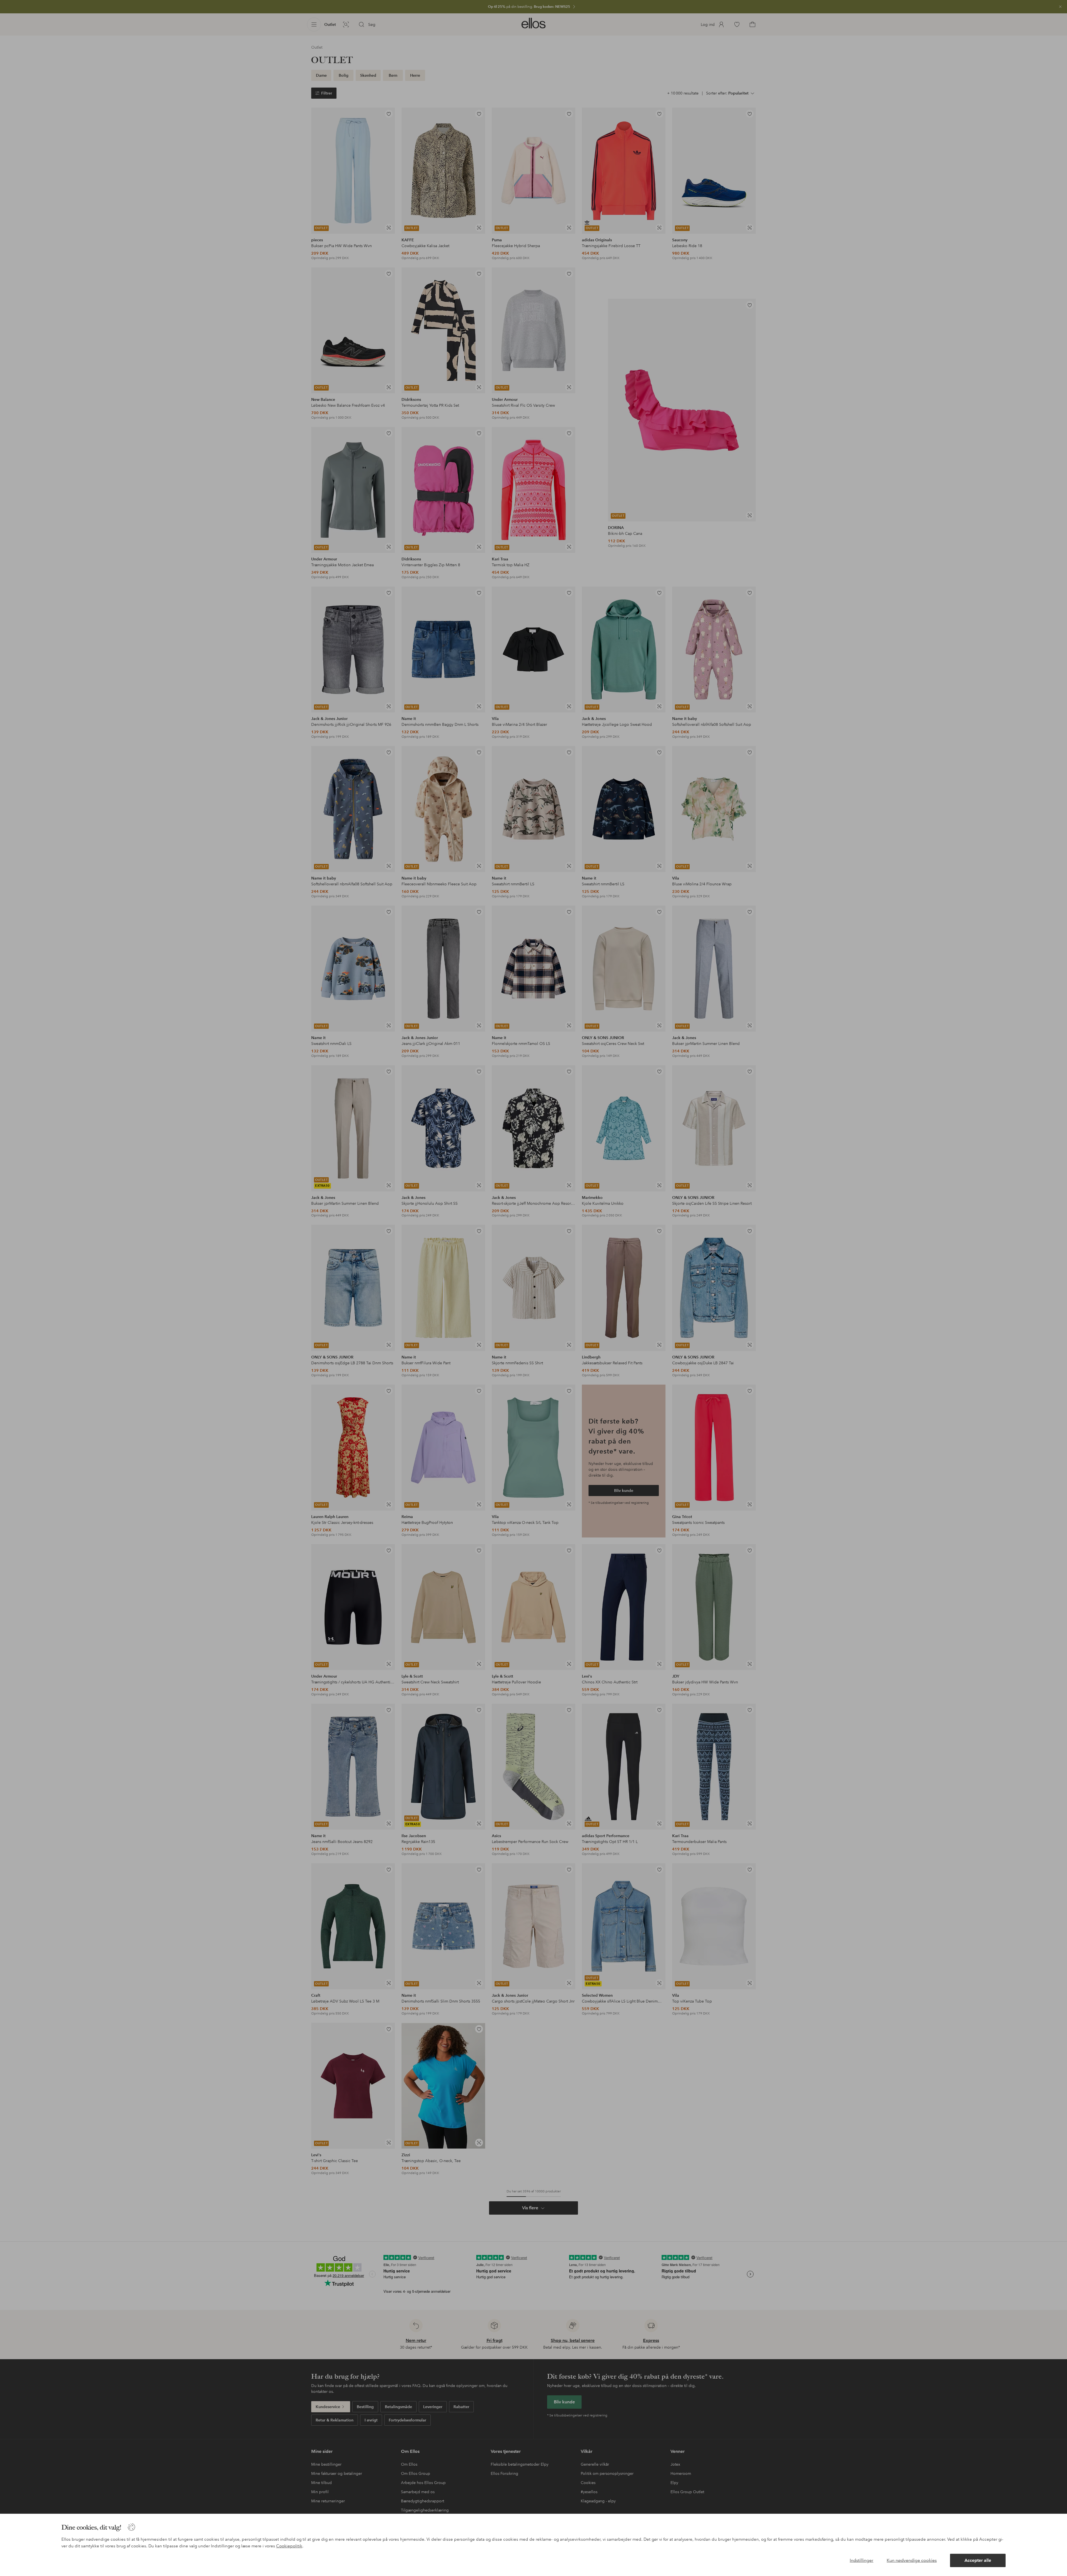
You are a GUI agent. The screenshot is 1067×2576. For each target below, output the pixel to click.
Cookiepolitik (289, 2546)
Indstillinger (862, 2560)
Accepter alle (978, 2560)
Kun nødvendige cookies (912, 2560)
